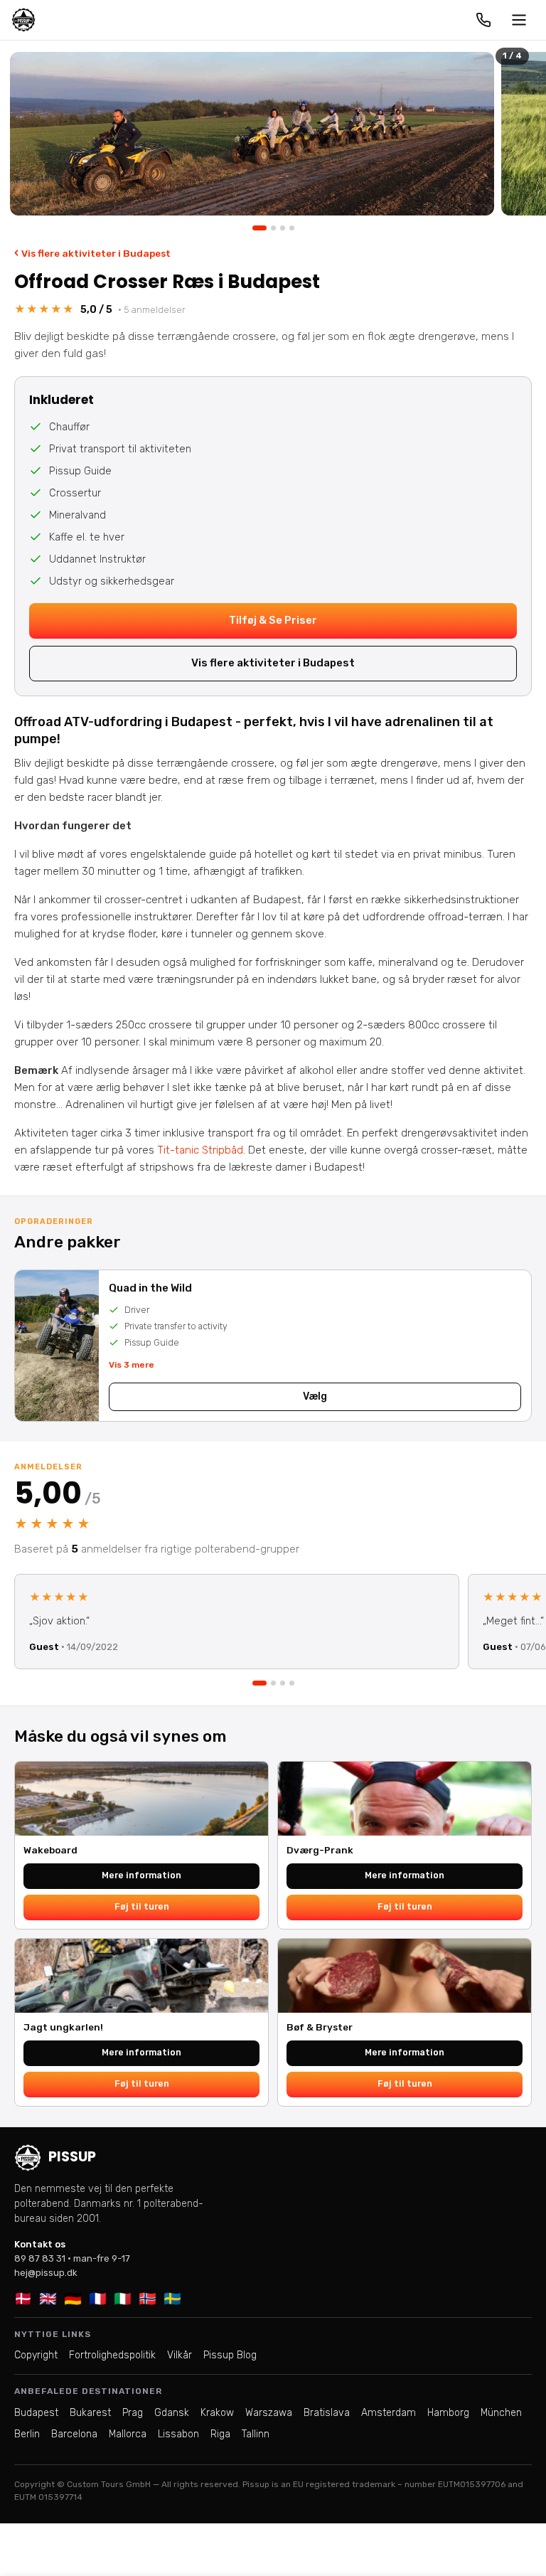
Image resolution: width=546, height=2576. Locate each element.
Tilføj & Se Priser (273, 620)
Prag (133, 2413)
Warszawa (269, 2413)
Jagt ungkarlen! (63, 2027)
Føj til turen (142, 1906)
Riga (220, 2434)
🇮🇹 (123, 2299)
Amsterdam (389, 2413)
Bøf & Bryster (320, 2027)
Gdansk (172, 2413)
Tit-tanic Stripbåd (200, 1150)
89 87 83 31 (40, 2258)
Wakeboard (50, 1850)
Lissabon (178, 2434)
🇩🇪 (73, 2299)
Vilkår (180, 2355)
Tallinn (256, 2434)
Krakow (217, 2413)
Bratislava (327, 2413)
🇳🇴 (148, 2299)
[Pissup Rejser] (23, 20)
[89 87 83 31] (483, 20)
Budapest (36, 2413)
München (501, 2413)
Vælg (315, 1396)
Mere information (141, 1875)
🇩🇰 (23, 2299)
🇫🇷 (98, 2299)
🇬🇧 (48, 2299)
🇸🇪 (172, 2299)
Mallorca (128, 2434)
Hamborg (448, 2413)
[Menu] (519, 20)
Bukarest (90, 2413)
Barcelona (74, 2434)
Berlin (27, 2434)
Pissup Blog (230, 2355)
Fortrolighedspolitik (112, 2355)
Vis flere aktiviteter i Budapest (92, 253)
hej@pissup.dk (46, 2273)
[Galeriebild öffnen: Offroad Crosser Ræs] (252, 134)
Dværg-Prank (320, 1850)
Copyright (36, 2355)
